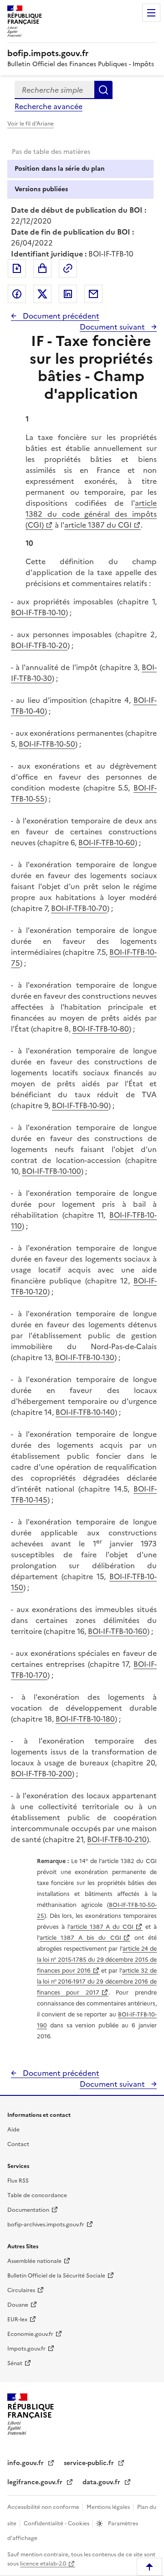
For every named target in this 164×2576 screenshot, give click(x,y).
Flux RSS (18, 2181)
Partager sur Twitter (42, 294)
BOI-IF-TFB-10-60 (107, 843)
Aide (13, 2130)
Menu (151, 13)
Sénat (15, 2363)
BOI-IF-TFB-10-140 (85, 1412)
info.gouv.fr (26, 2463)
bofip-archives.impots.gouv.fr (46, 2225)
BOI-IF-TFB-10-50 (47, 744)
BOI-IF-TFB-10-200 (41, 1774)
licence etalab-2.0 (43, 2564)
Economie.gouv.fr (30, 2334)
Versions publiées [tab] (41, 189)
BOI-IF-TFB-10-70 (79, 908)
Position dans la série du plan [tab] (60, 169)
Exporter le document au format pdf (17, 268)
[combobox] (54, 90)
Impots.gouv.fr (26, 2349)
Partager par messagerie (93, 294)
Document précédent (60, 316)
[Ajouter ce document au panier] (42, 268)
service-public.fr (90, 2463)
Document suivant (113, 327)
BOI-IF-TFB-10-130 (85, 1357)
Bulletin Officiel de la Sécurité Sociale (56, 2276)
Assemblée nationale (34, 2261)
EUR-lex (17, 2319)
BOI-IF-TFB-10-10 (38, 613)
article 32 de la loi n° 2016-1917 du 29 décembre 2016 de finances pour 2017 (97, 1982)
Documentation (28, 2210)
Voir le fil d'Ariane (31, 124)
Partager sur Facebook (17, 294)
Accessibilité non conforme (44, 2507)
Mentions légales (109, 2507)
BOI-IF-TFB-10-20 (39, 645)
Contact (18, 2144)
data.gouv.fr (102, 2482)
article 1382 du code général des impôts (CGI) (91, 514)
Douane (18, 2305)
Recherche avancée (49, 106)
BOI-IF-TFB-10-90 (80, 1105)
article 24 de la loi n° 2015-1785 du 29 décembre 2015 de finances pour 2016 (97, 1960)
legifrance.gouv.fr (36, 2482)
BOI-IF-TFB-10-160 (118, 1631)
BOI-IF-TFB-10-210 (117, 1839)
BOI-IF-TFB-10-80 (101, 1029)
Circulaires (21, 2290)
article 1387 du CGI (98, 525)
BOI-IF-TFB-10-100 (51, 1171)
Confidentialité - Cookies (57, 2524)
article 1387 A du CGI (102, 1927)
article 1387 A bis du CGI (80, 1938)
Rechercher (103, 90)
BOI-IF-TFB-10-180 (85, 1719)
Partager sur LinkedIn (68, 294)
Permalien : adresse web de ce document (68, 268)
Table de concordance (37, 2195)
